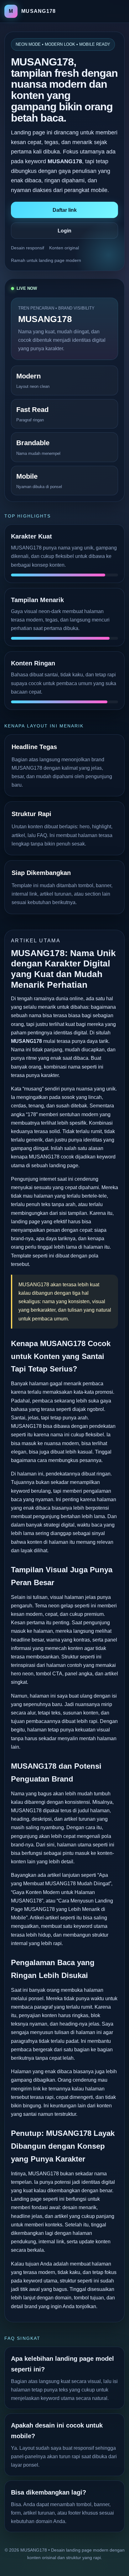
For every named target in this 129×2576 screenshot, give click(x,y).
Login (64, 231)
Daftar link (65, 210)
